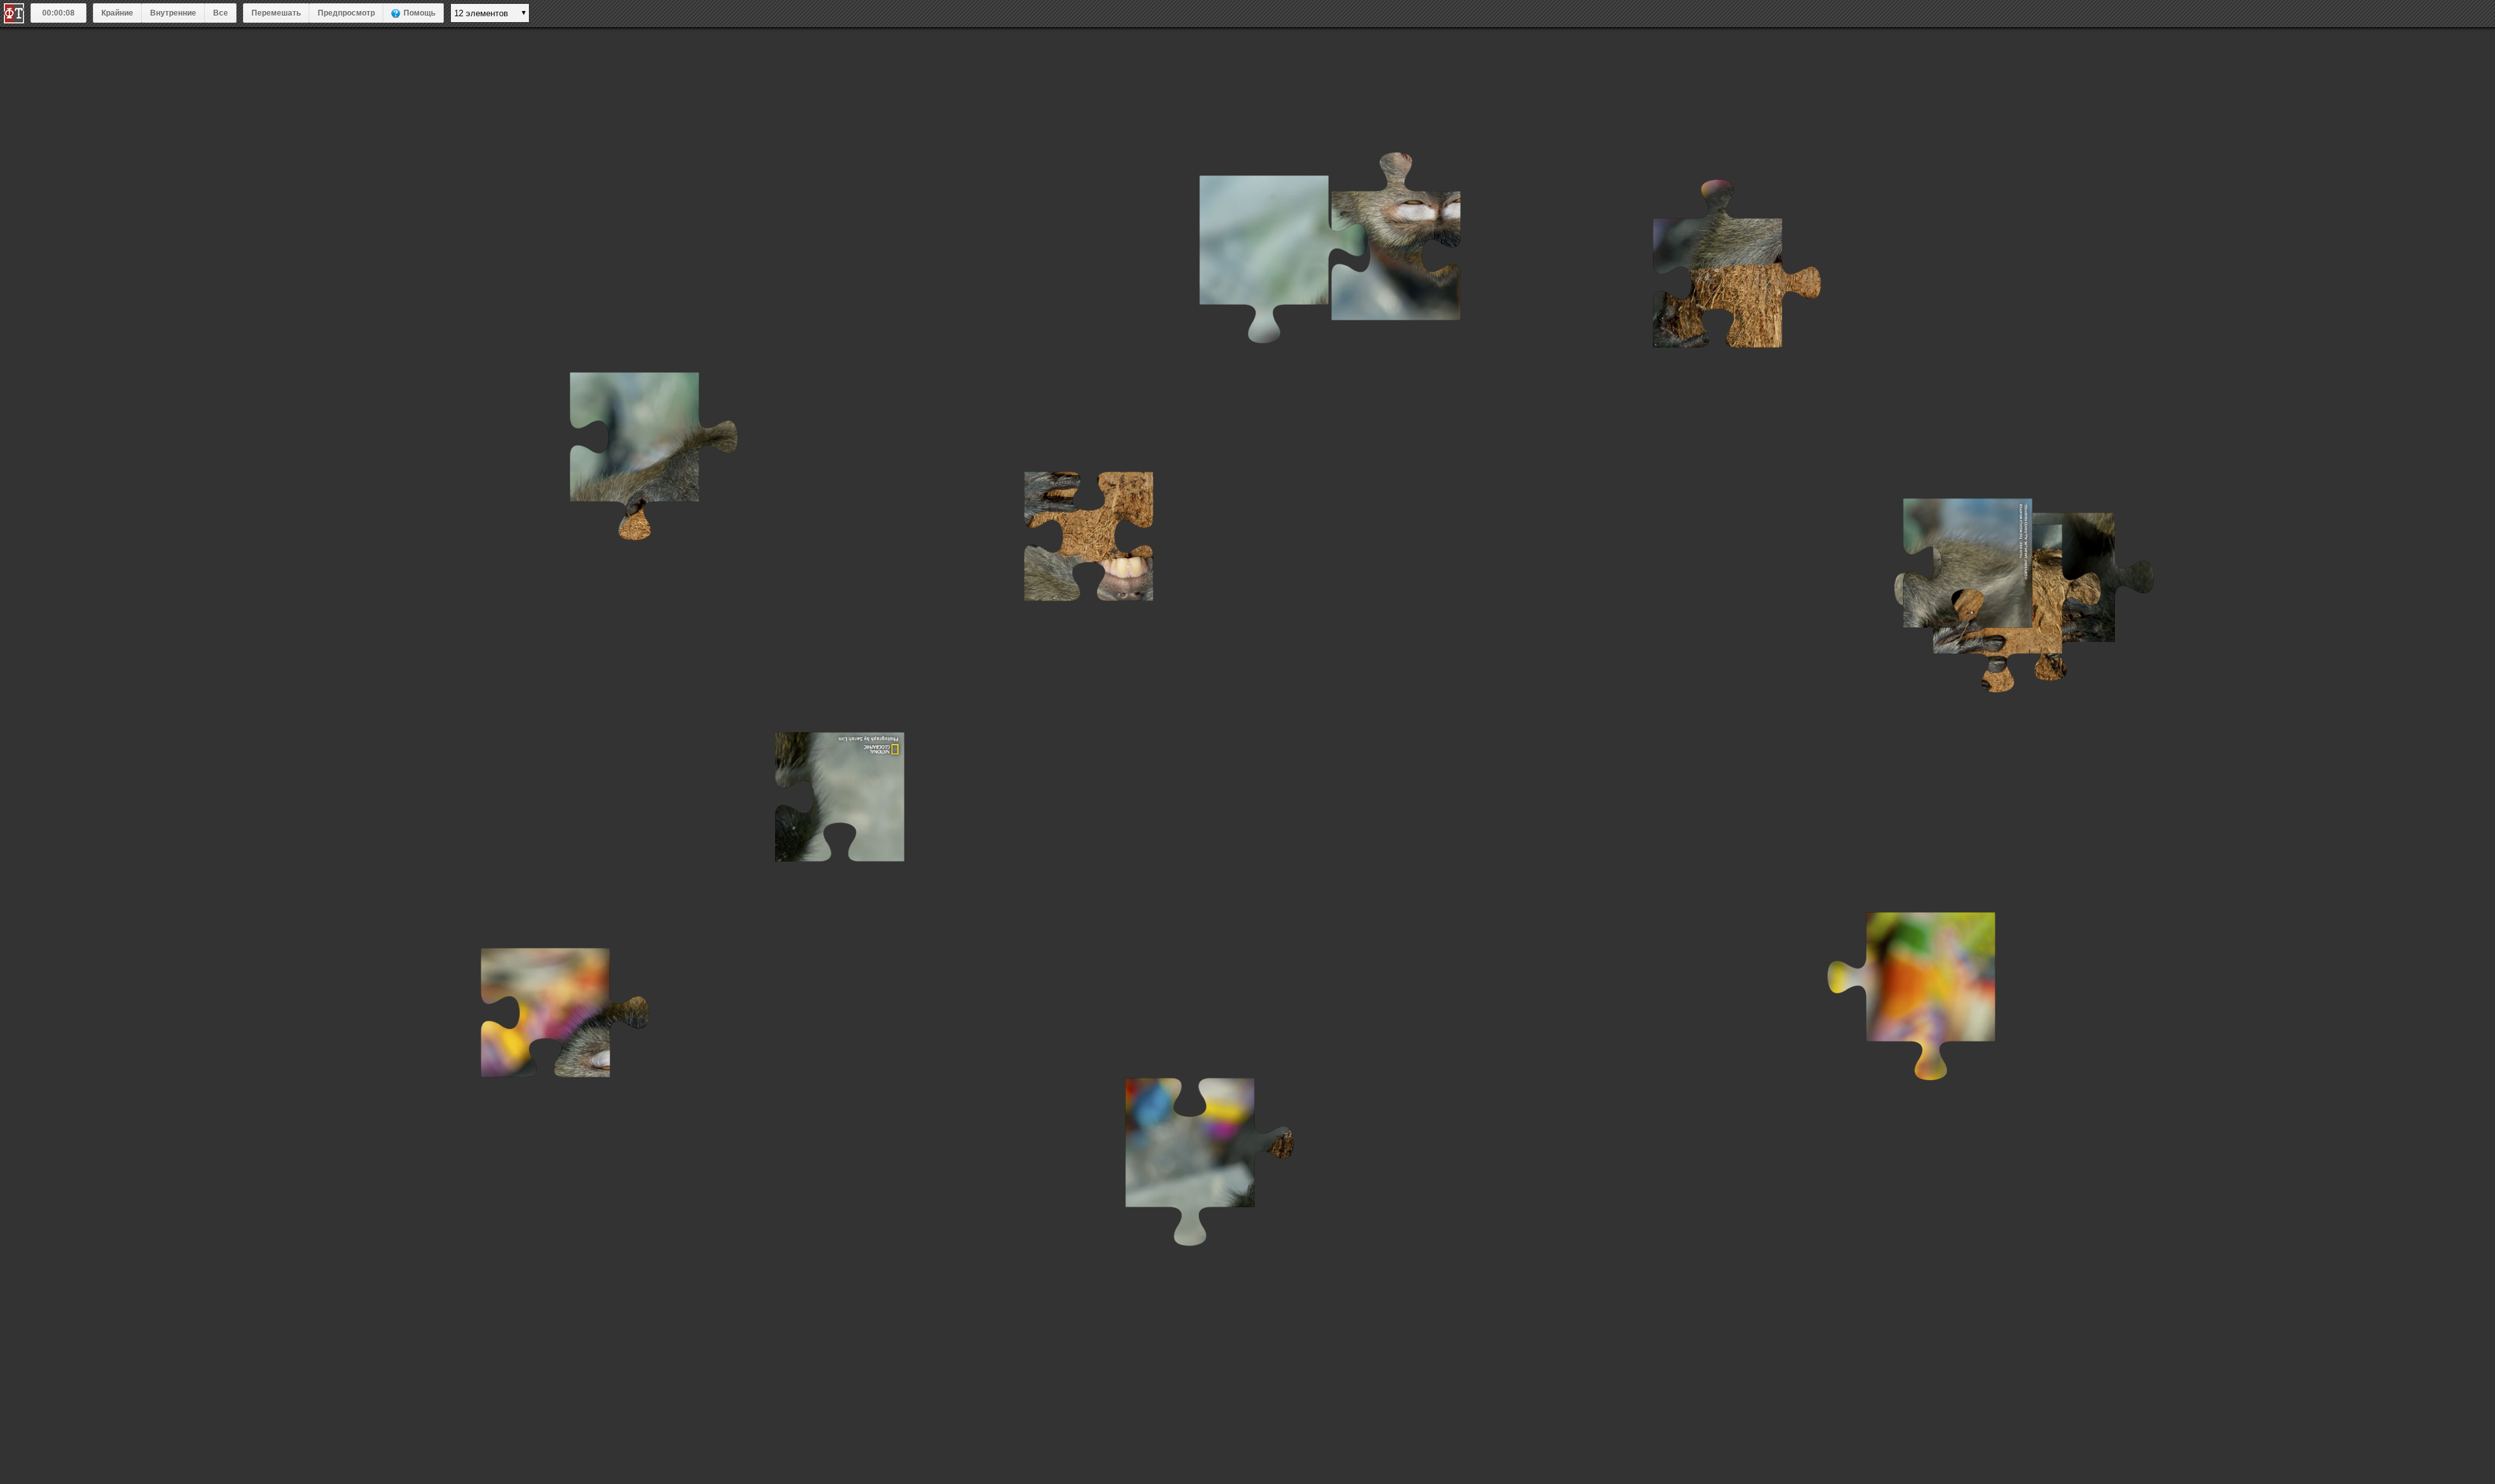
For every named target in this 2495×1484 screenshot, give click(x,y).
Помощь (419, 13)
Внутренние (173, 13)
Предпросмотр (346, 13)
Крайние (117, 13)
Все (221, 13)
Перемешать (276, 13)
